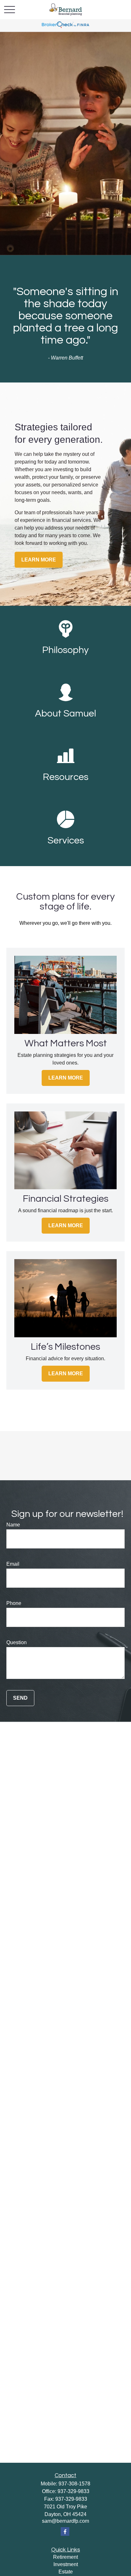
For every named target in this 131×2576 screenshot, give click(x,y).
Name (13, 1525)
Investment (66, 2564)
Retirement (65, 2557)
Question (17, 1642)
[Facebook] (65, 2531)
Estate (66, 2572)
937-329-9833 (73, 2491)
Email (13, 1564)
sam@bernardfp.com (65, 2521)
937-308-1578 (74, 2484)
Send (20, 1698)
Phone (14, 1603)
